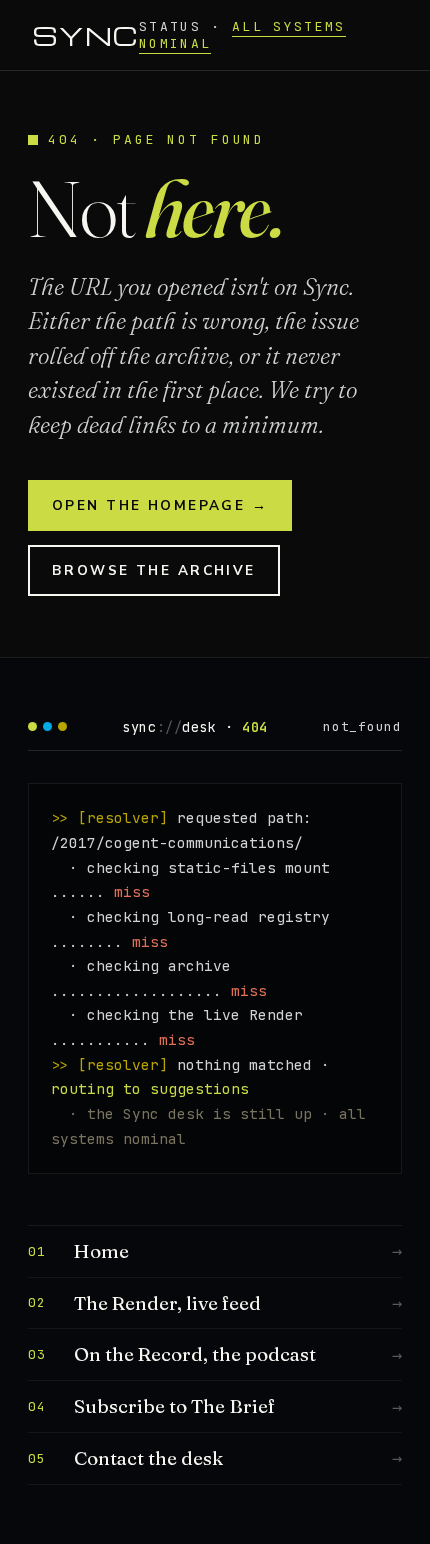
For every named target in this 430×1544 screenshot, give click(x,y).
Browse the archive (154, 570)
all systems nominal (242, 35)
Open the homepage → (160, 505)
